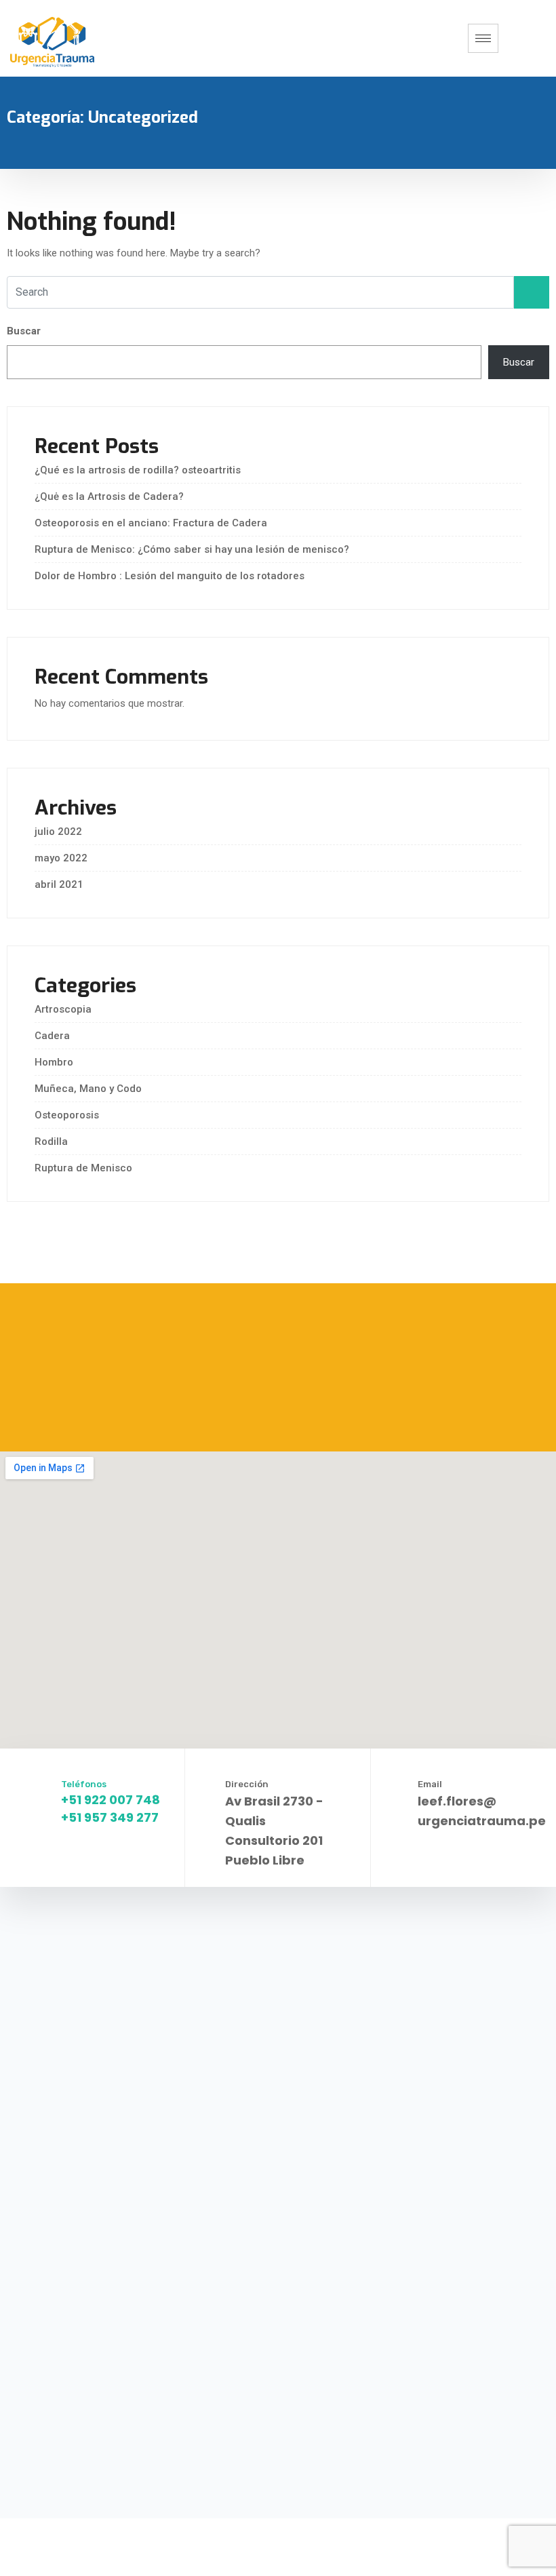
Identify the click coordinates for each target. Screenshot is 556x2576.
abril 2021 (59, 884)
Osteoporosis (67, 1115)
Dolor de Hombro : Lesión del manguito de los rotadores (170, 576)
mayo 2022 (61, 858)
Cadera (52, 1036)
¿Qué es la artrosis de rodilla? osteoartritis (138, 470)
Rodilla (51, 1141)
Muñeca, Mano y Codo (88, 1089)
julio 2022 (58, 832)
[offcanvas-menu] (529, 38)
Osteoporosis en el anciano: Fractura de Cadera (151, 523)
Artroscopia (63, 1009)
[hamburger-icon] (483, 38)
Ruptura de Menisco (83, 1168)
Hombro (54, 1062)
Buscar (24, 331)
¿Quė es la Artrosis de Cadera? (109, 496)
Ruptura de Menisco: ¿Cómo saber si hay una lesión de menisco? (192, 549)
